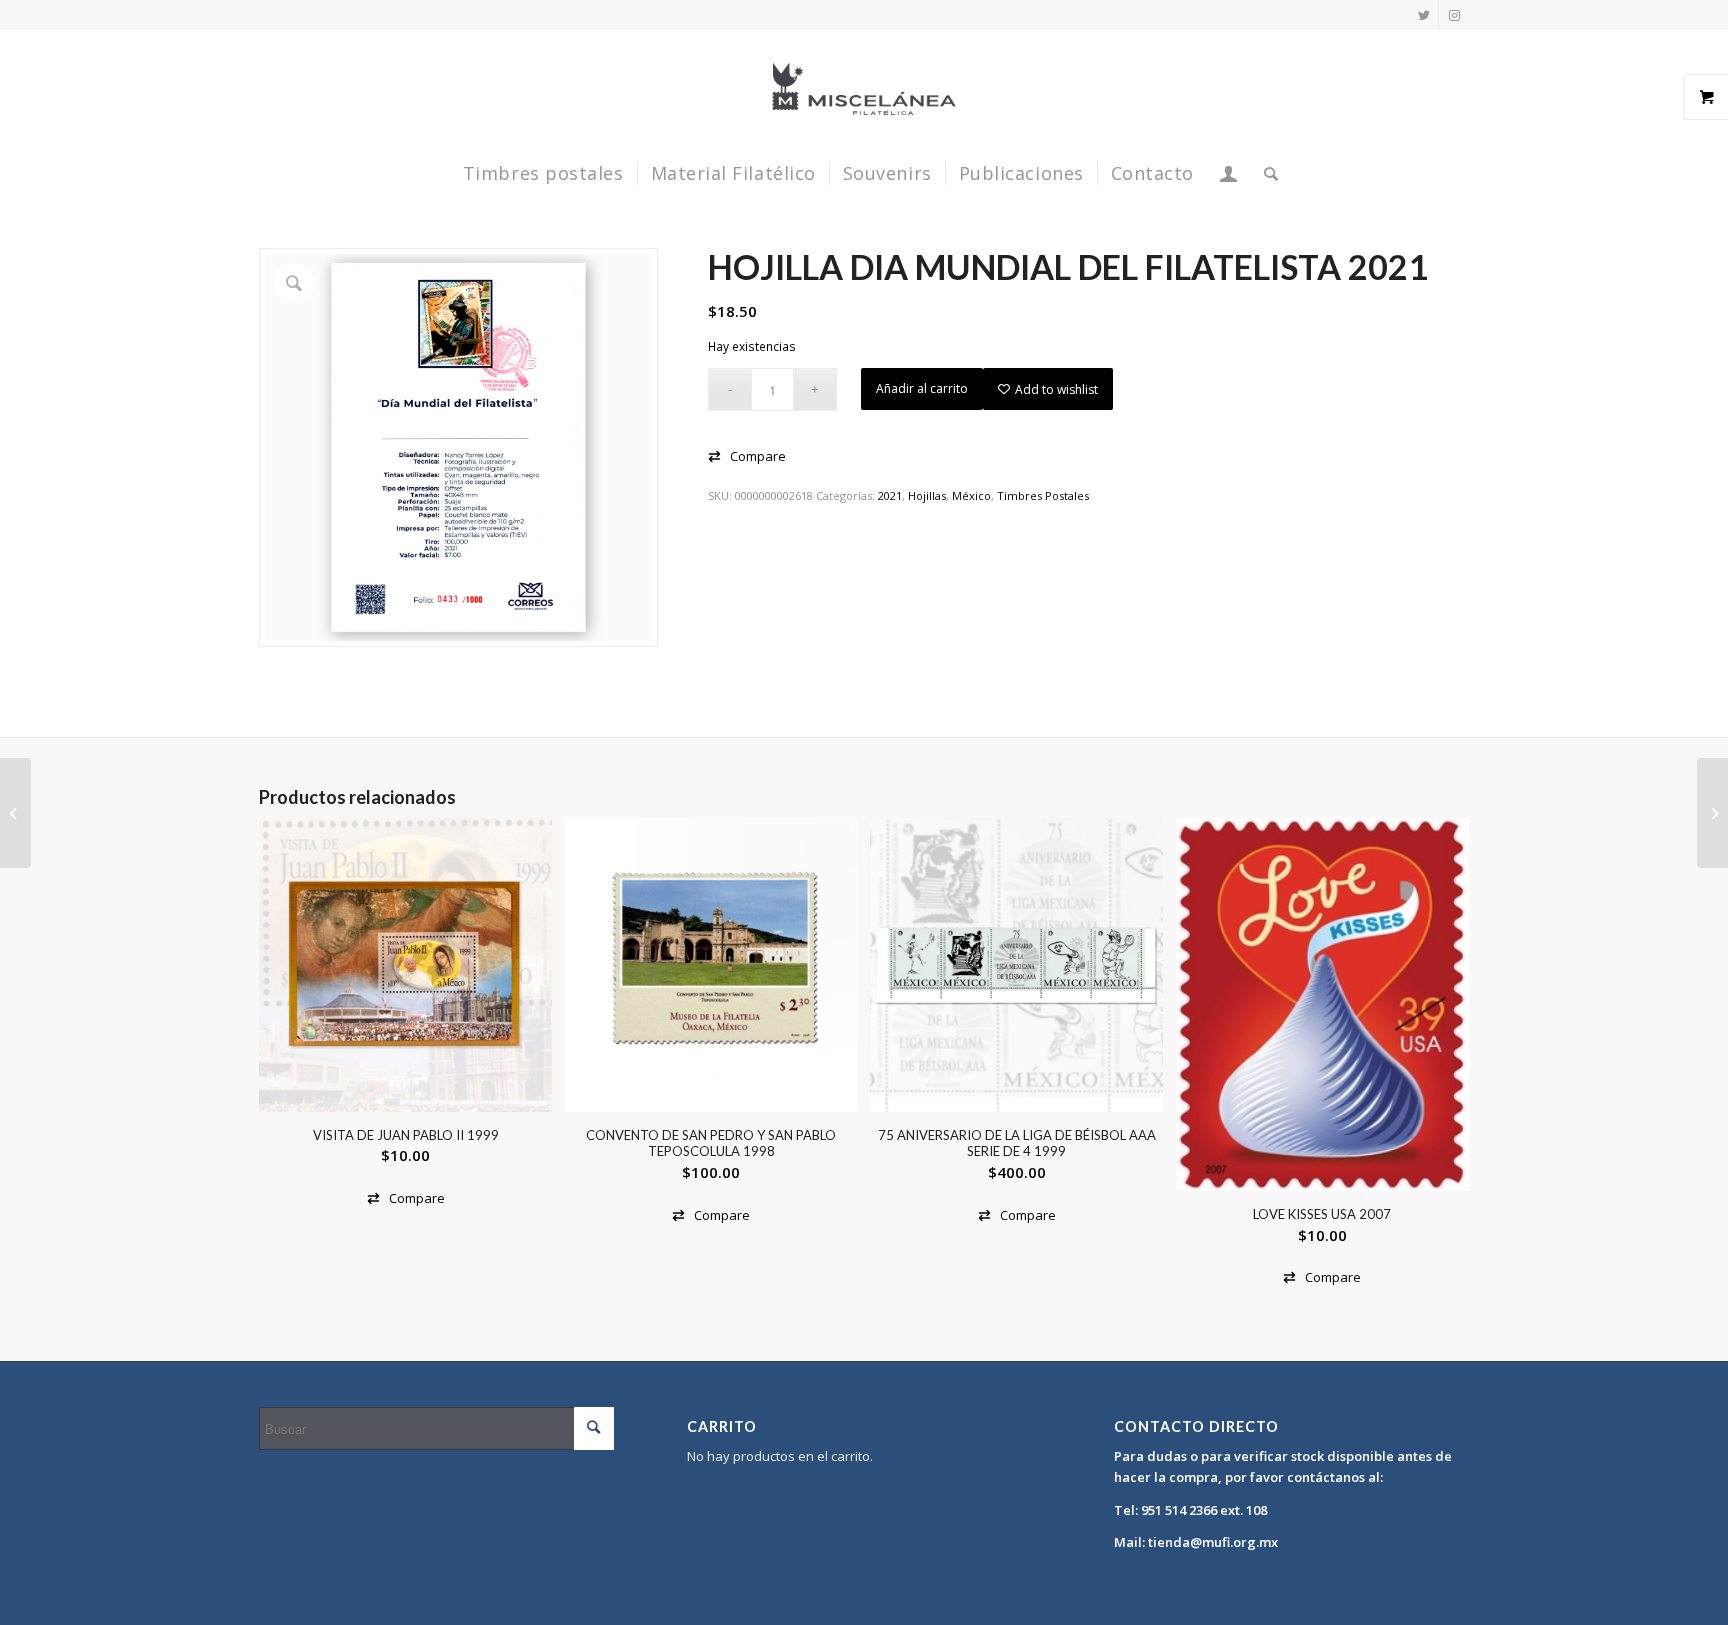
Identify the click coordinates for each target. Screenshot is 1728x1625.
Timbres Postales (1043, 495)
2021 (890, 495)
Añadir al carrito (922, 388)
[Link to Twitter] (1423, 15)
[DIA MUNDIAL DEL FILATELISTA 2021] (15, 813)
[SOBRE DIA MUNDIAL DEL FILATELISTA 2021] (1712, 813)
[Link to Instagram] (1454, 15)
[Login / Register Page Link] (1229, 173)
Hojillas (927, 495)
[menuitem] (543, 173)
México (971, 495)
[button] (747, 456)
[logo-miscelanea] (864, 89)
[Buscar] (1265, 173)
